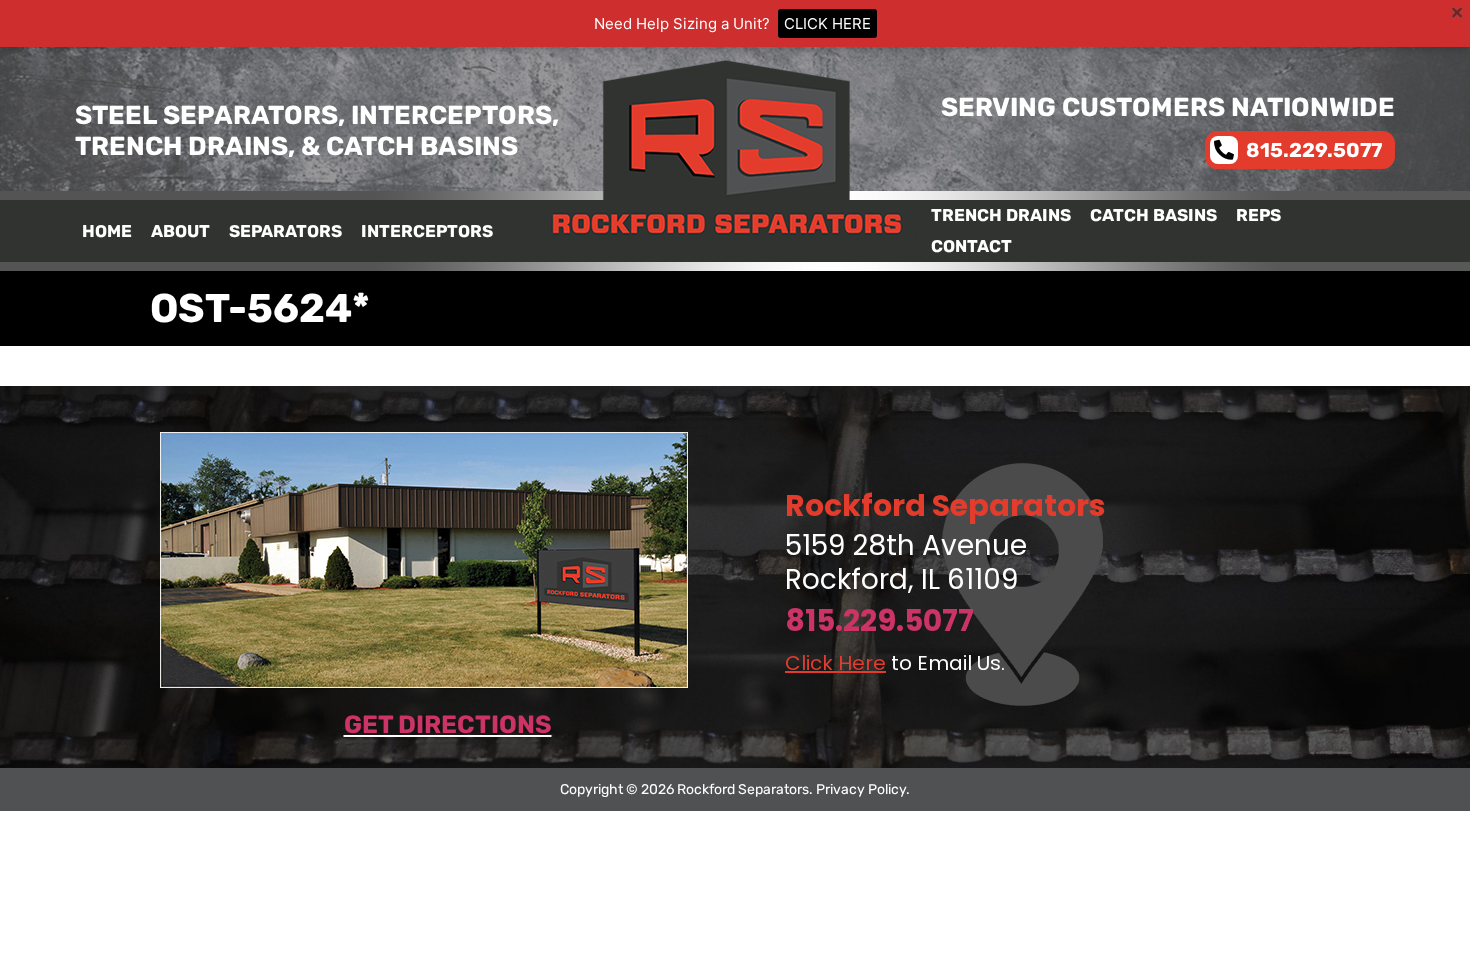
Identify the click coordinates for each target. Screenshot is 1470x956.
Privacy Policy (861, 789)
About (180, 231)
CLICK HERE (827, 23)
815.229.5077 (879, 620)
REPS (1258, 215)
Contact (971, 246)
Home (107, 231)
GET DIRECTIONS (448, 724)
